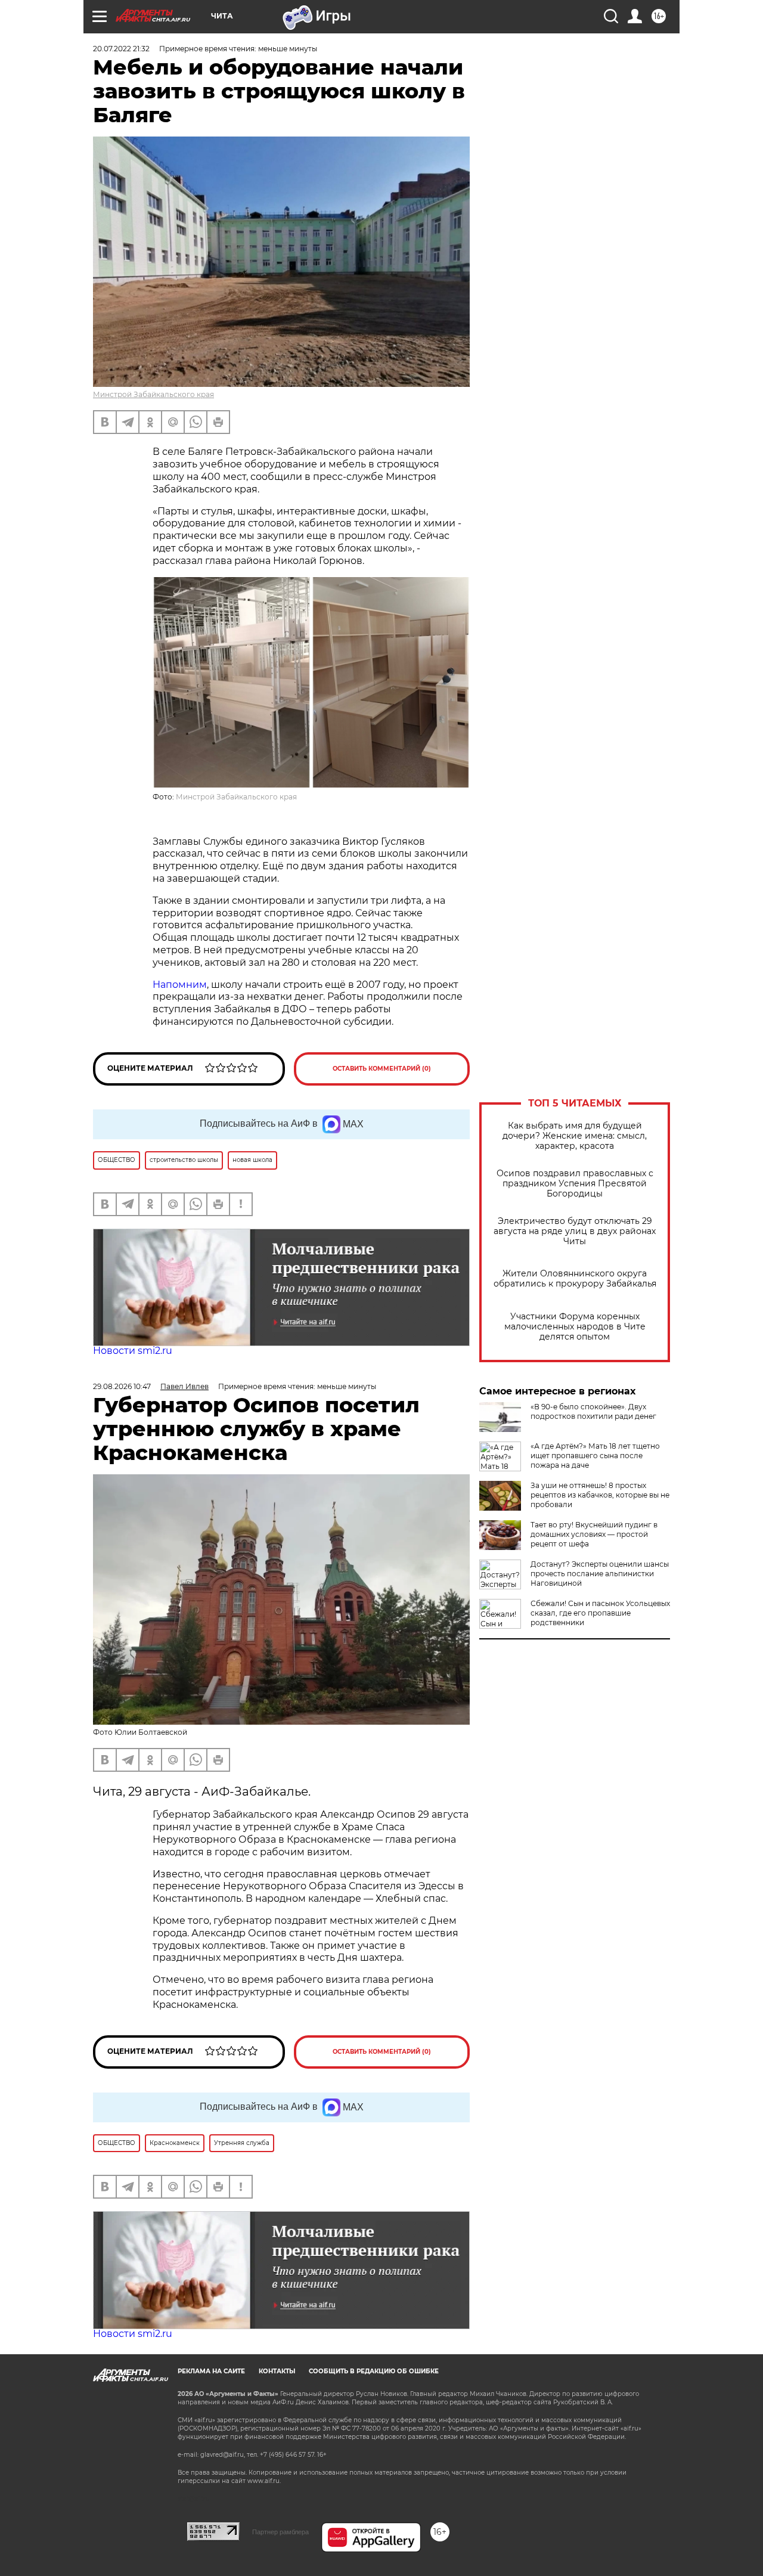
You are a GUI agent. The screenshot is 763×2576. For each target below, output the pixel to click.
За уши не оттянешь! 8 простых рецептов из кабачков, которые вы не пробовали (600, 1495)
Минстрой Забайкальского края (153, 394)
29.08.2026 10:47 (122, 1386)
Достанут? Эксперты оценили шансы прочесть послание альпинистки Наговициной (600, 1574)
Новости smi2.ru (133, 1351)
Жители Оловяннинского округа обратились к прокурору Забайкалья (575, 1279)
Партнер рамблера (280, 2532)
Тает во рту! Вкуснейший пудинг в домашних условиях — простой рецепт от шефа (594, 1534)
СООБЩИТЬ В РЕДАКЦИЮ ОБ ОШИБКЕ (374, 2371)
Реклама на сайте (211, 2371)
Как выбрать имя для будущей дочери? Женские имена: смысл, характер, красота (575, 1136)
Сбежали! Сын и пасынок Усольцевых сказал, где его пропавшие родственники (600, 1613)
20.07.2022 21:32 (121, 49)
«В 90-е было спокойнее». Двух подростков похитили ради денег (593, 1411)
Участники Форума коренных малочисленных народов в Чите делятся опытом (575, 1327)
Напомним (180, 985)
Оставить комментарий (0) (382, 1069)
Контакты (277, 2371)
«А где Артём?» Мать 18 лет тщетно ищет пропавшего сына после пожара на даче (595, 1456)
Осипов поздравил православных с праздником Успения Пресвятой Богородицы (575, 1184)
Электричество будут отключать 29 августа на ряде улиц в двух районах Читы (575, 1231)
